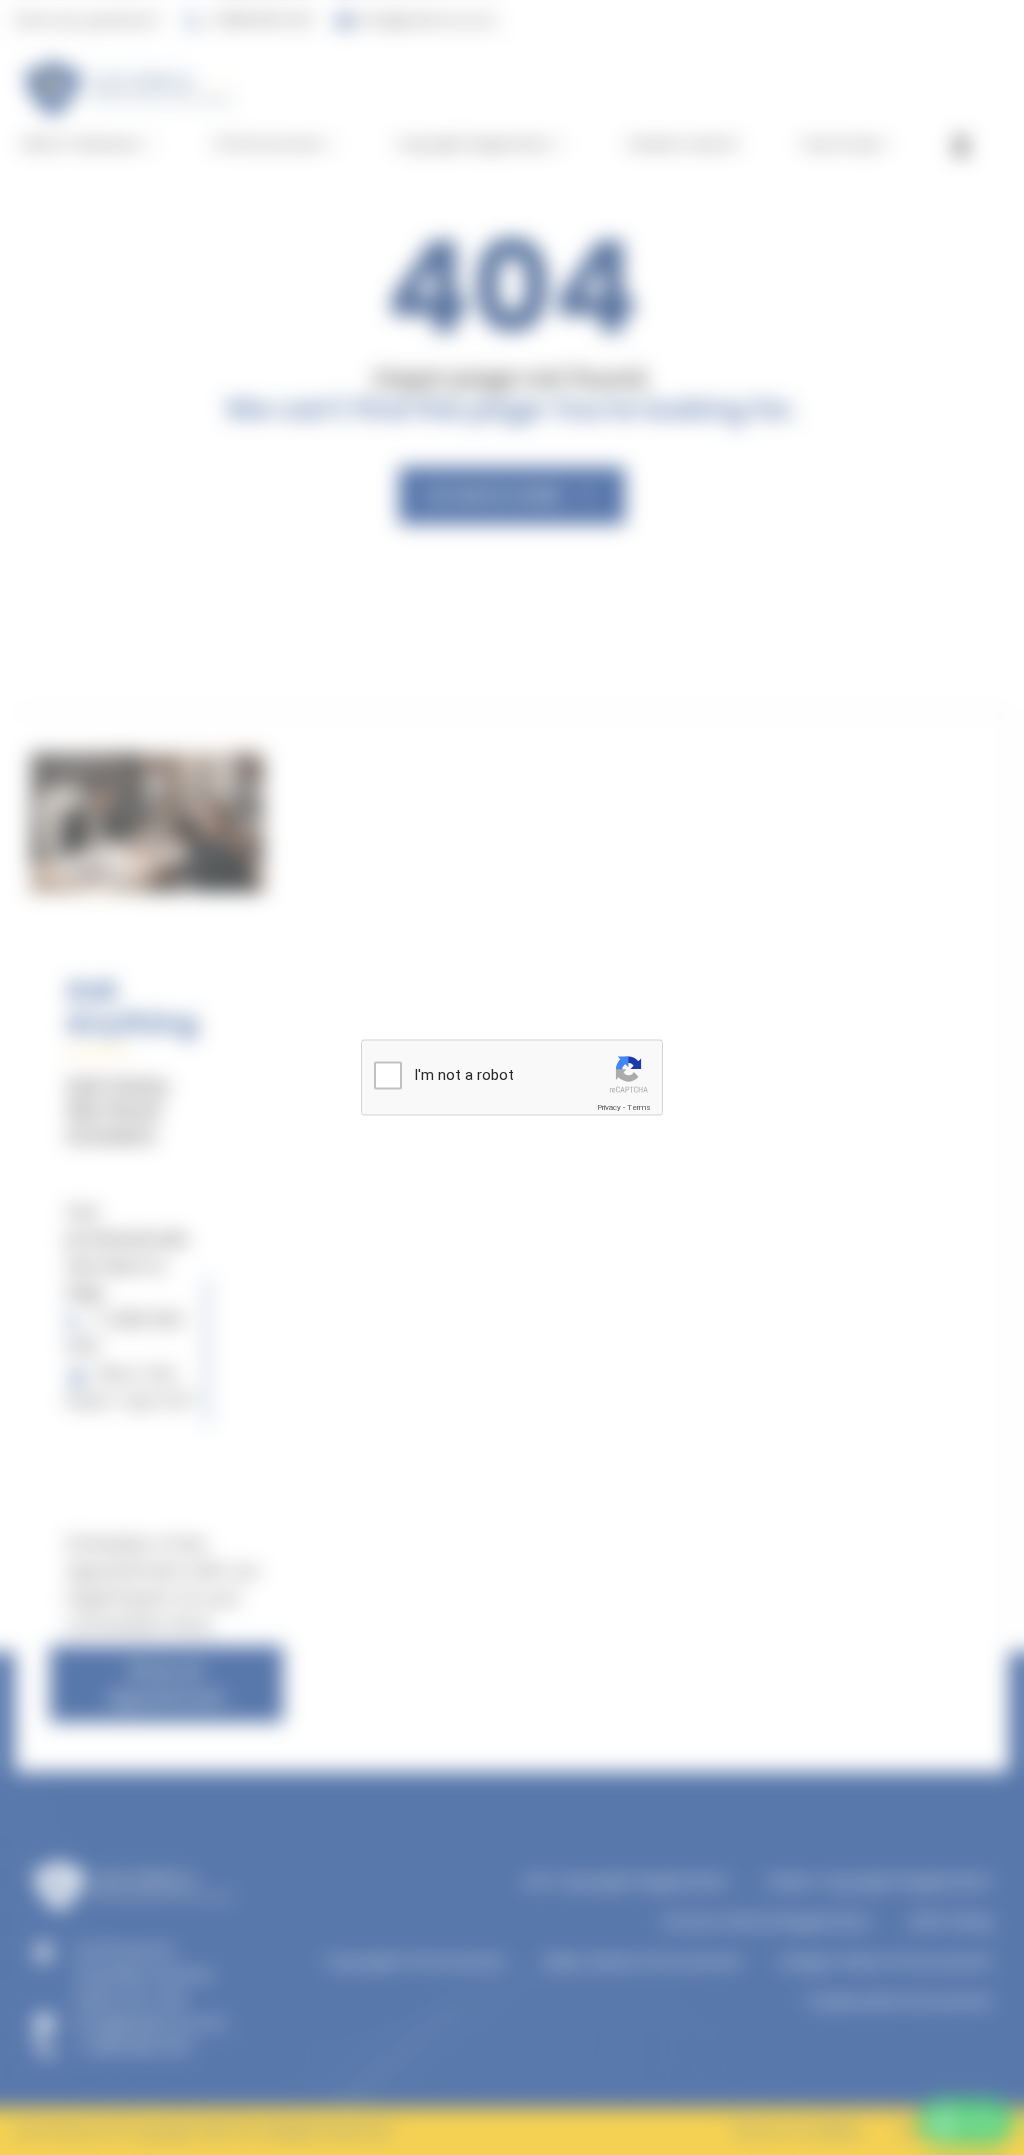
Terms (639, 1107)
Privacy (609, 1107)
